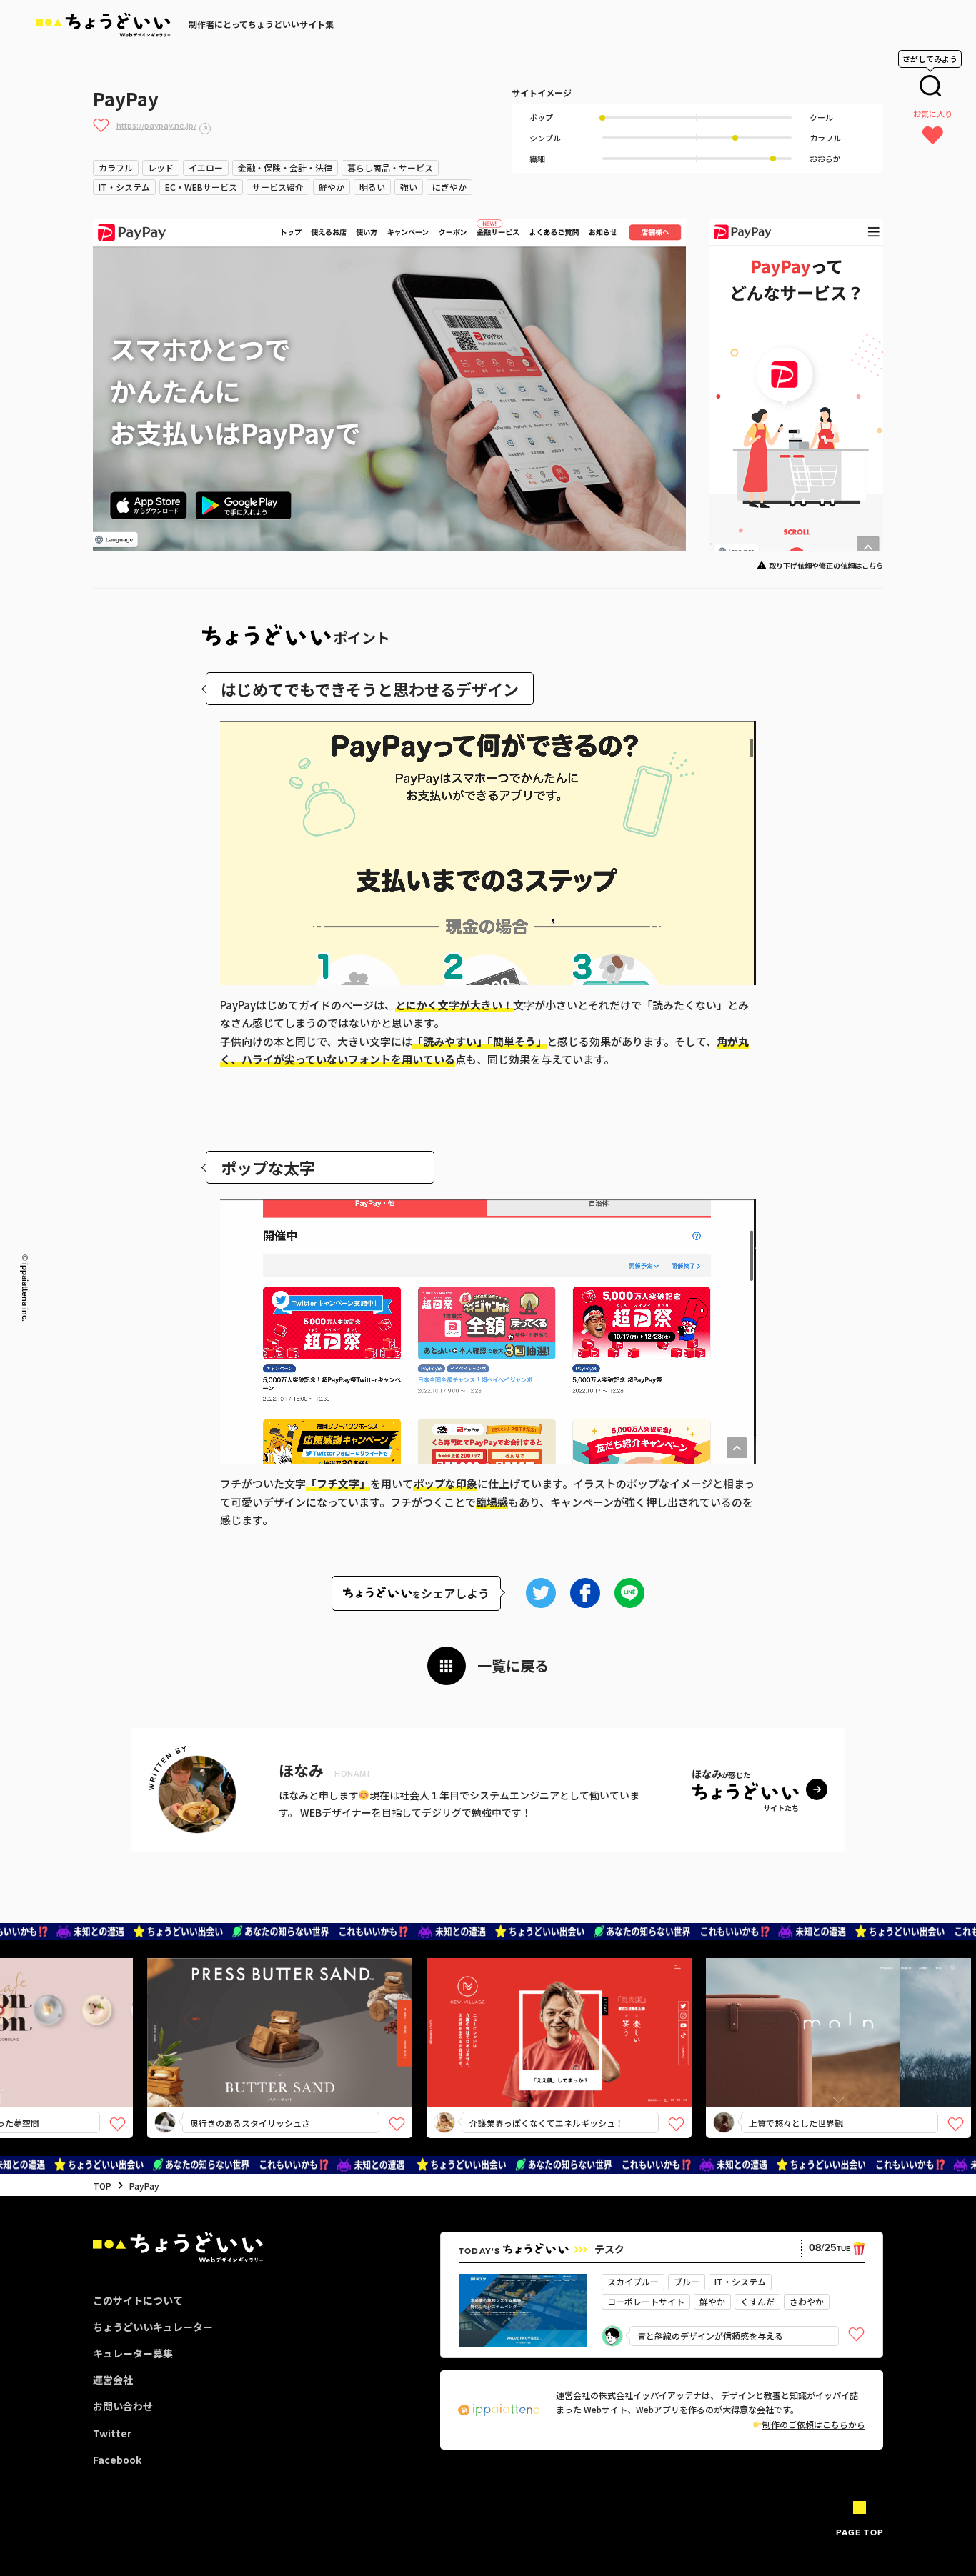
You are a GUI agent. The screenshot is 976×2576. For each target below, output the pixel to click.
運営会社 (113, 2380)
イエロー (206, 168)
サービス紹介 (278, 187)
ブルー (687, 2281)
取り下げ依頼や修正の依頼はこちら (826, 565)
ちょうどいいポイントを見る (193, 2012)
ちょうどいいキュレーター (153, 2327)
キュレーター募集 (133, 2353)
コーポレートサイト (646, 2301)
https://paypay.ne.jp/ (156, 125)
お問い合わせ (123, 2406)
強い (409, 187)
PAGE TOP (860, 2532)
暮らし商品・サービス (390, 168)
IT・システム (124, 187)
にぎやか (449, 187)
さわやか (807, 2301)
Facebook (117, 2460)
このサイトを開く (187, 2058)
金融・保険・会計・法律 (285, 168)
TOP (102, 2186)
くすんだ (757, 2301)
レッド (161, 168)
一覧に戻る (513, 1666)
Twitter (112, 2433)
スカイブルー (633, 2281)
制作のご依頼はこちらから (814, 2424)
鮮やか (332, 187)
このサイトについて (138, 2300)
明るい (372, 187)
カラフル (116, 168)
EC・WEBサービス (201, 187)
